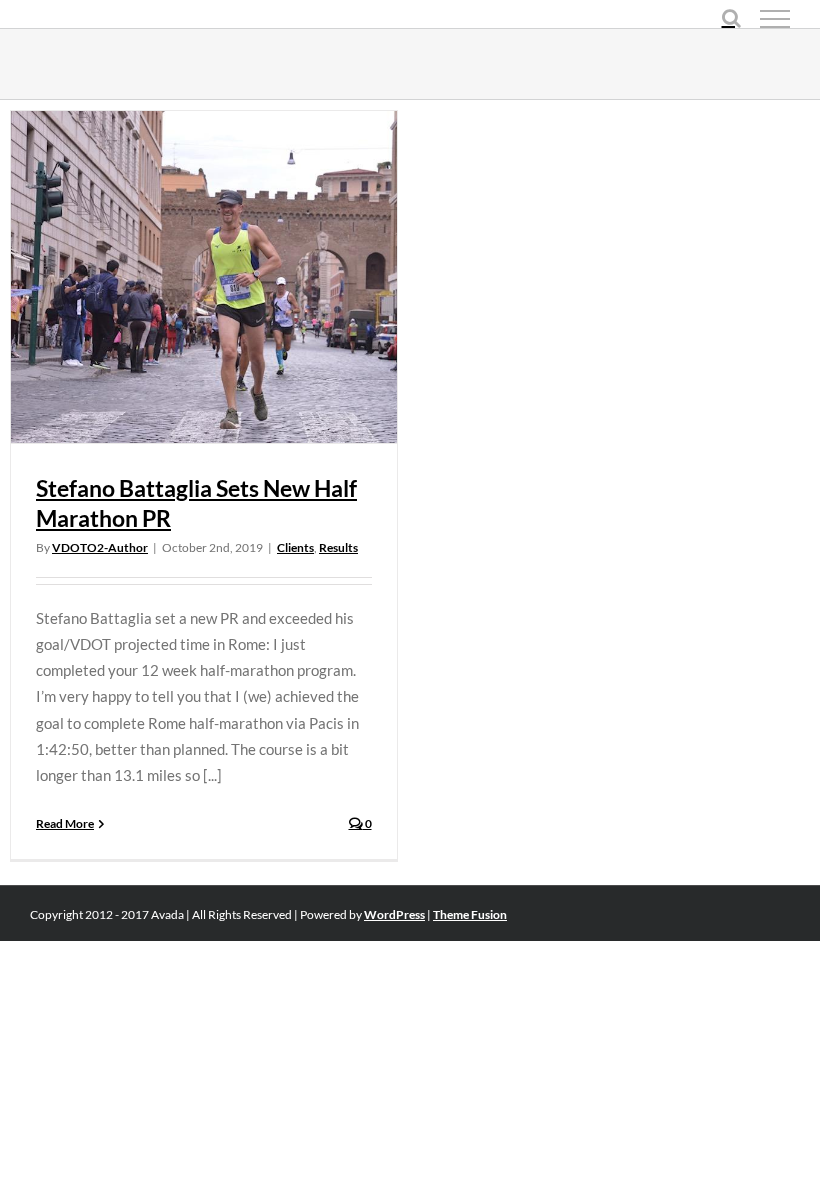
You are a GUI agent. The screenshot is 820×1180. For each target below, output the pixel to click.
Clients (295, 547)
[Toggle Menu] (775, 19)
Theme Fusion (470, 914)
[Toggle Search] (731, 18)
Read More (65, 823)
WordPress (394, 914)
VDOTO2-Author (100, 547)
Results (338, 547)
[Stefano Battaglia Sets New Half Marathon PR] (204, 277)
